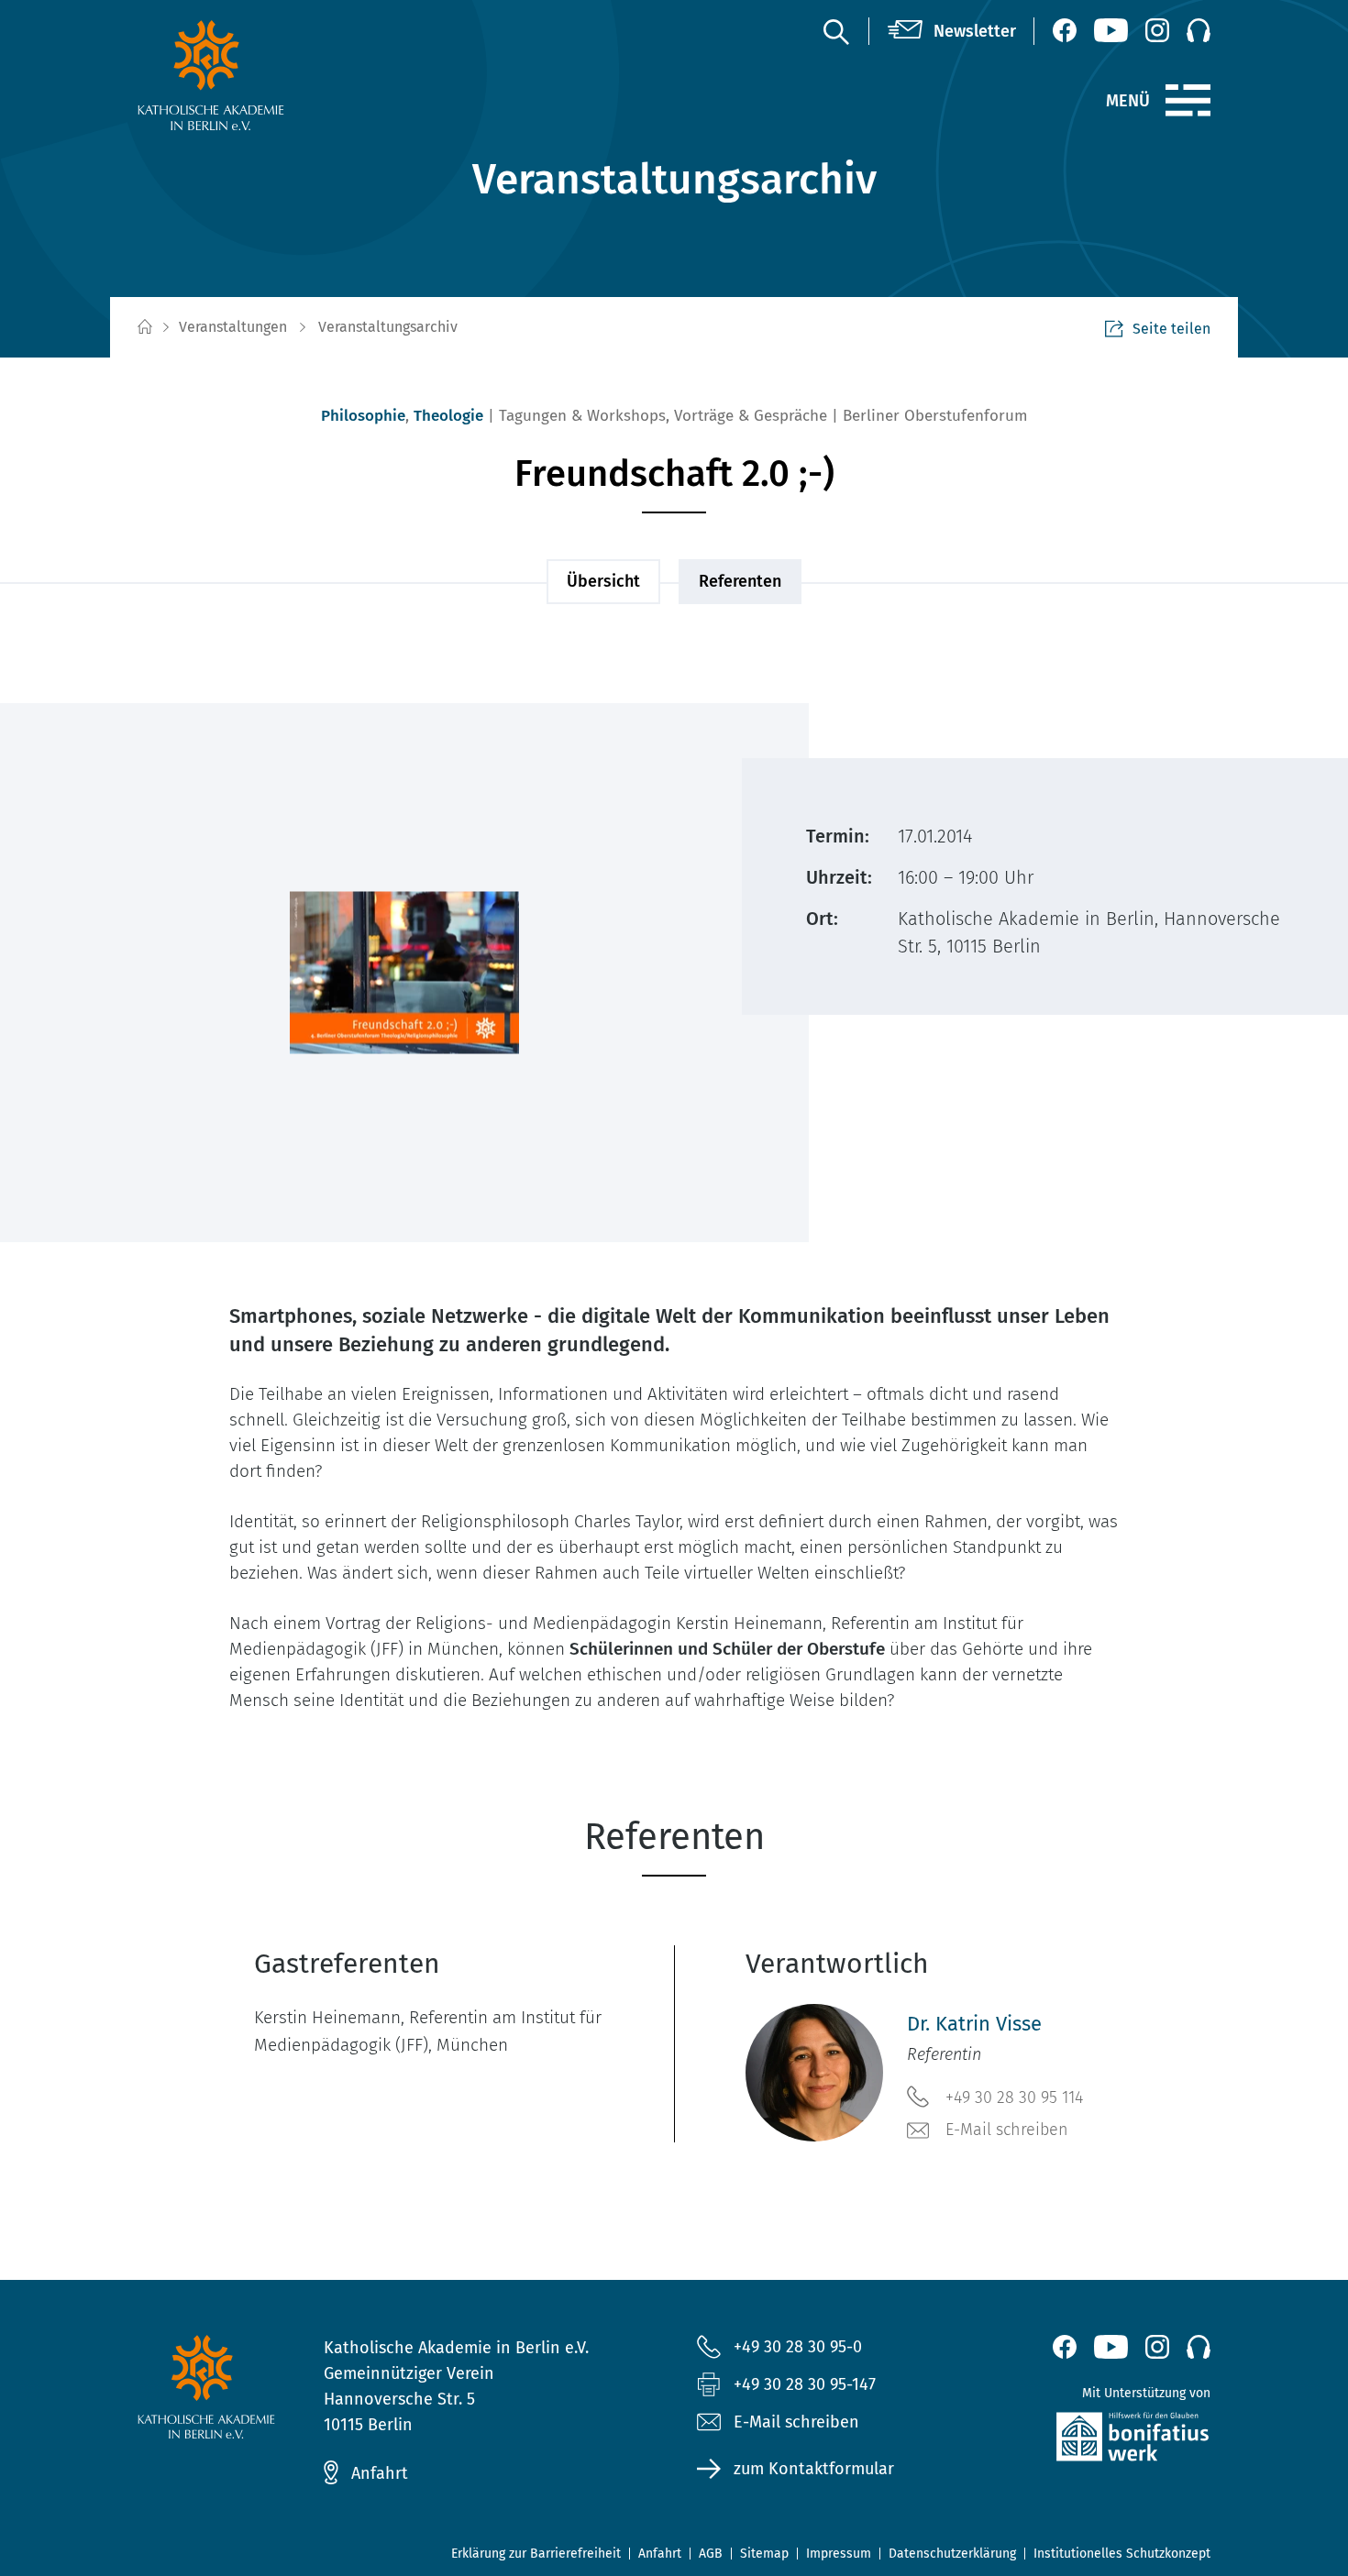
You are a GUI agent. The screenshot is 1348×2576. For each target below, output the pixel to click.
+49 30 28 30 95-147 (805, 2384)
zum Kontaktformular (814, 2469)
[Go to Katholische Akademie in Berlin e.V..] (144, 328)
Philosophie (363, 416)
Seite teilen (1171, 329)
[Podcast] (1199, 30)
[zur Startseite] (254, 75)
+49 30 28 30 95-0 (798, 2347)
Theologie (448, 416)
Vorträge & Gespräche (751, 416)
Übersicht (603, 581)
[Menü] (1188, 101)
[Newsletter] (952, 31)
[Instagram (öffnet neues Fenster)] (1157, 30)
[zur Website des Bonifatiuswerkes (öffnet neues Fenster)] (1094, 2441)
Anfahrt (380, 2473)
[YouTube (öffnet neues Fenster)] (1111, 30)
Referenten (740, 581)
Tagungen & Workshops (582, 416)
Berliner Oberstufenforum (935, 416)
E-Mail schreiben (1007, 2130)
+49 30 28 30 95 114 (1014, 2097)
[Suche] (835, 31)
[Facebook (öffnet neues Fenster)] (1065, 30)
